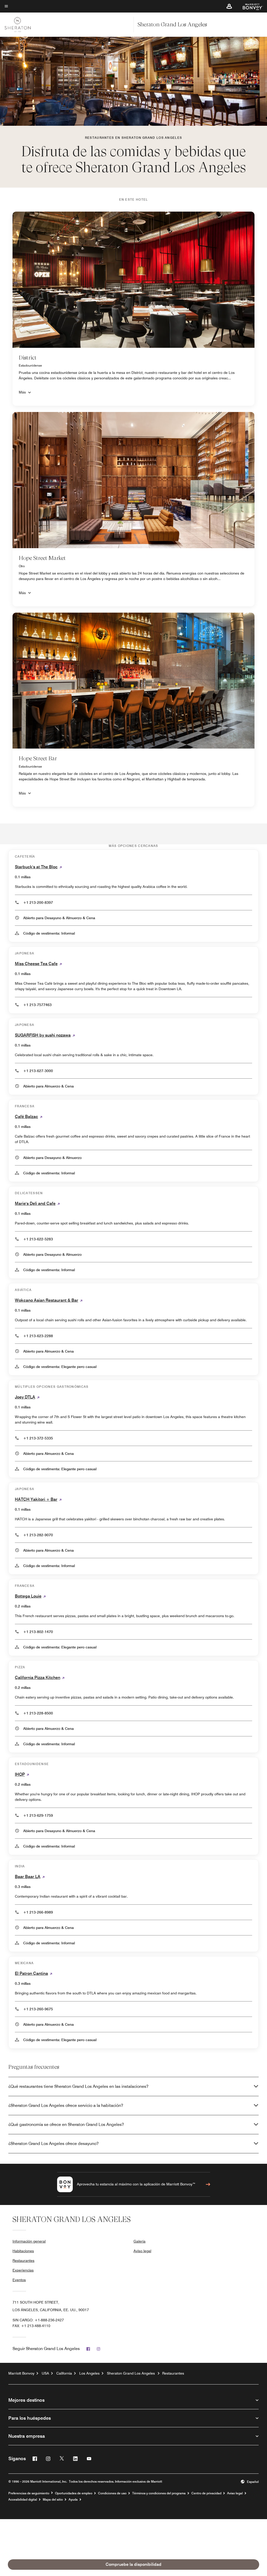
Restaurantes (23, 2261)
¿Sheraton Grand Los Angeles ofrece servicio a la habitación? (66, 2105)
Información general (29, 2241)
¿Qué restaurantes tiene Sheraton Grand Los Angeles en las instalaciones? (78, 2086)
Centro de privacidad (206, 2493)
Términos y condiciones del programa (159, 2493)
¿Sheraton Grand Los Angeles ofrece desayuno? (53, 2144)
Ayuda (73, 2500)
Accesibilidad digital (23, 2500)
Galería (139, 2241)
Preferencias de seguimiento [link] (29, 2493)
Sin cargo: (38, 2320)
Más (22, 392)
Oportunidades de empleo (74, 2493)
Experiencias (23, 2270)
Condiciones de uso (112, 2493)
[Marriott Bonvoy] (250, 6)
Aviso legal (142, 2251)
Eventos (19, 2280)
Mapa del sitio (53, 2500)
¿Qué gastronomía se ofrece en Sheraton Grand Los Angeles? (66, 2124)
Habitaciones (23, 2251)
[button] (229, 6)
